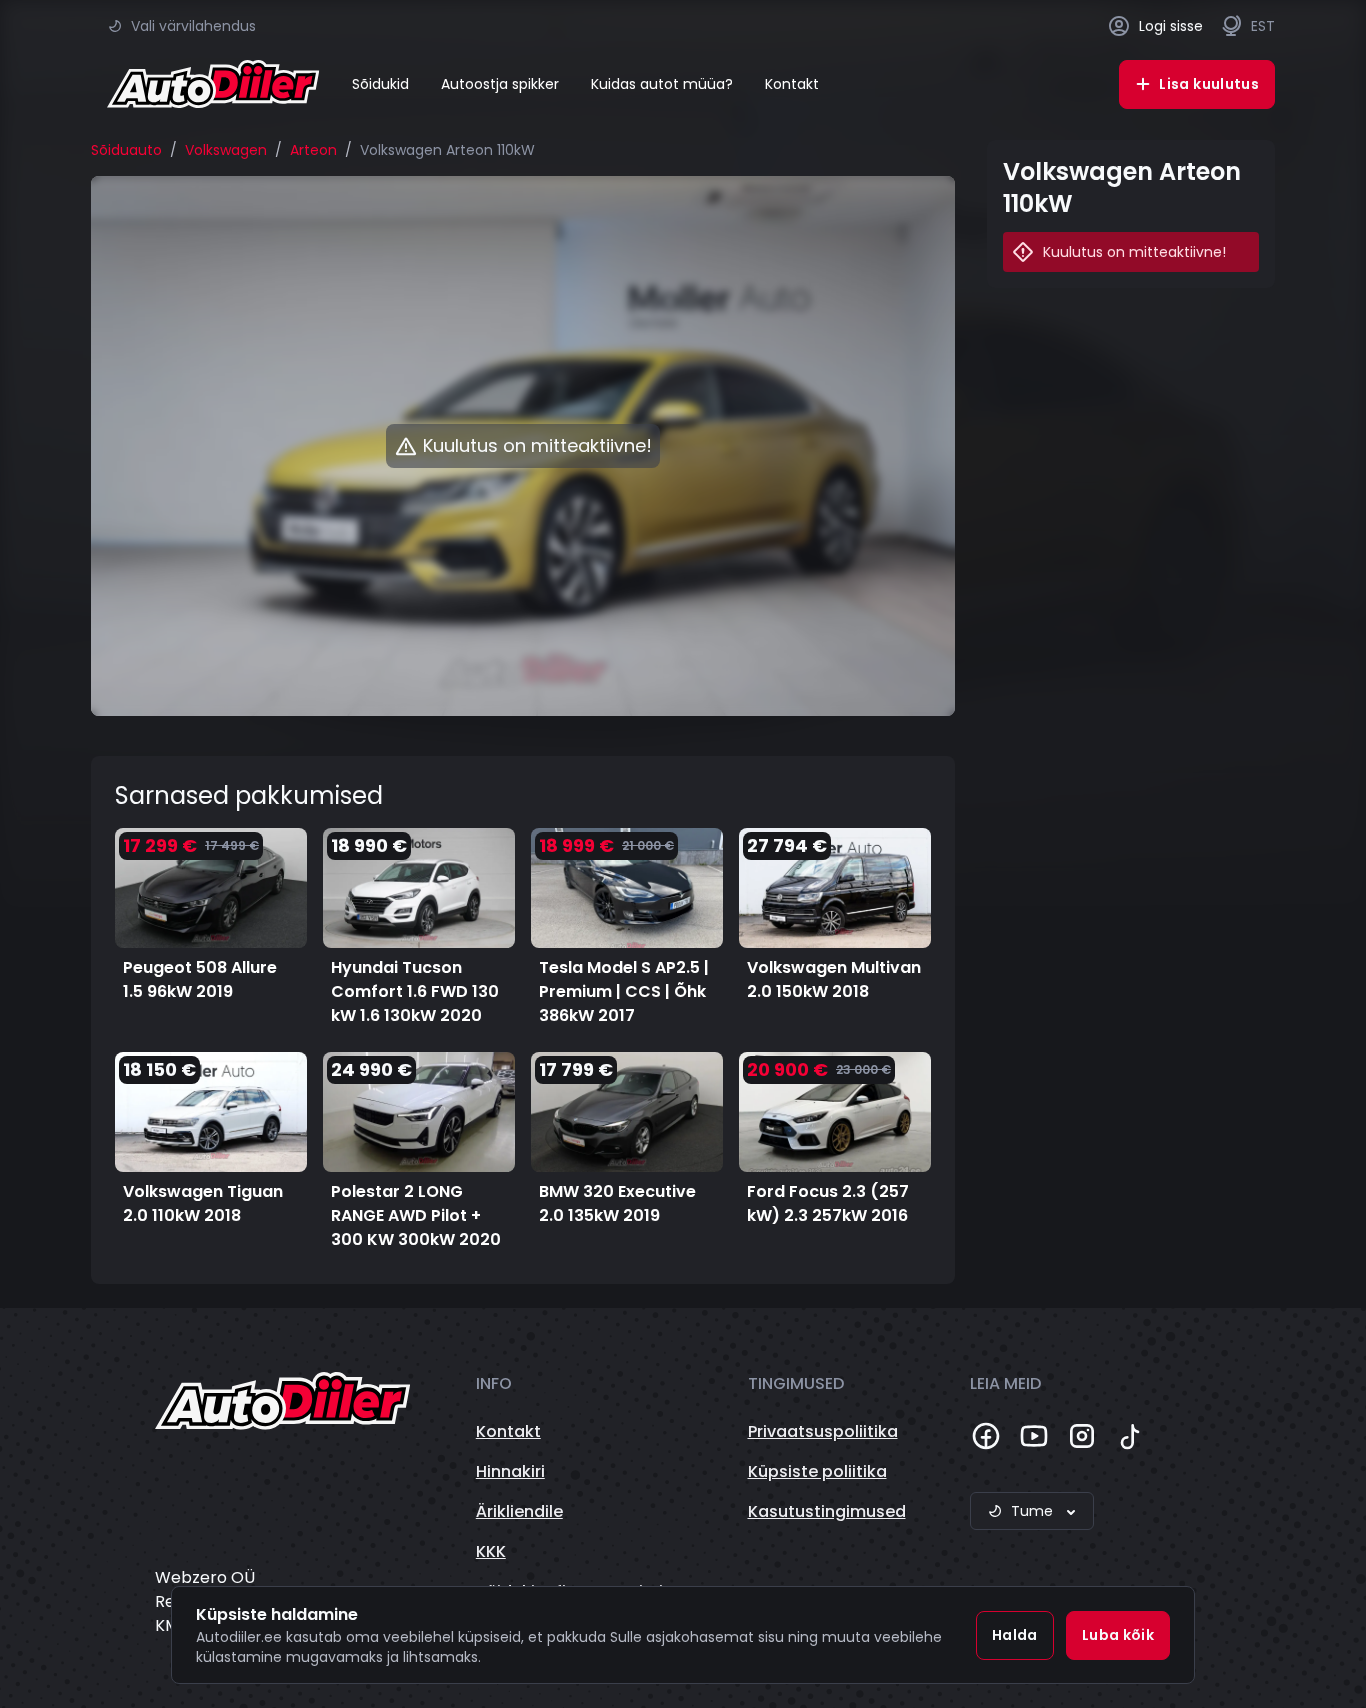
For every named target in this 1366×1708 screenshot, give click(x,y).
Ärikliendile (519, 1511)
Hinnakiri (510, 1471)
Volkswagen (226, 150)
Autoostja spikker (500, 84)
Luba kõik (1118, 1635)
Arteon (313, 150)
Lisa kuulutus (1209, 84)
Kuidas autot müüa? (662, 84)
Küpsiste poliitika (817, 1471)
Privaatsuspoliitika (823, 1431)
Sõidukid (380, 84)
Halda (1015, 1635)
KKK (491, 1551)
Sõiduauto (126, 150)
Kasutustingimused (827, 1511)
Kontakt (792, 84)
